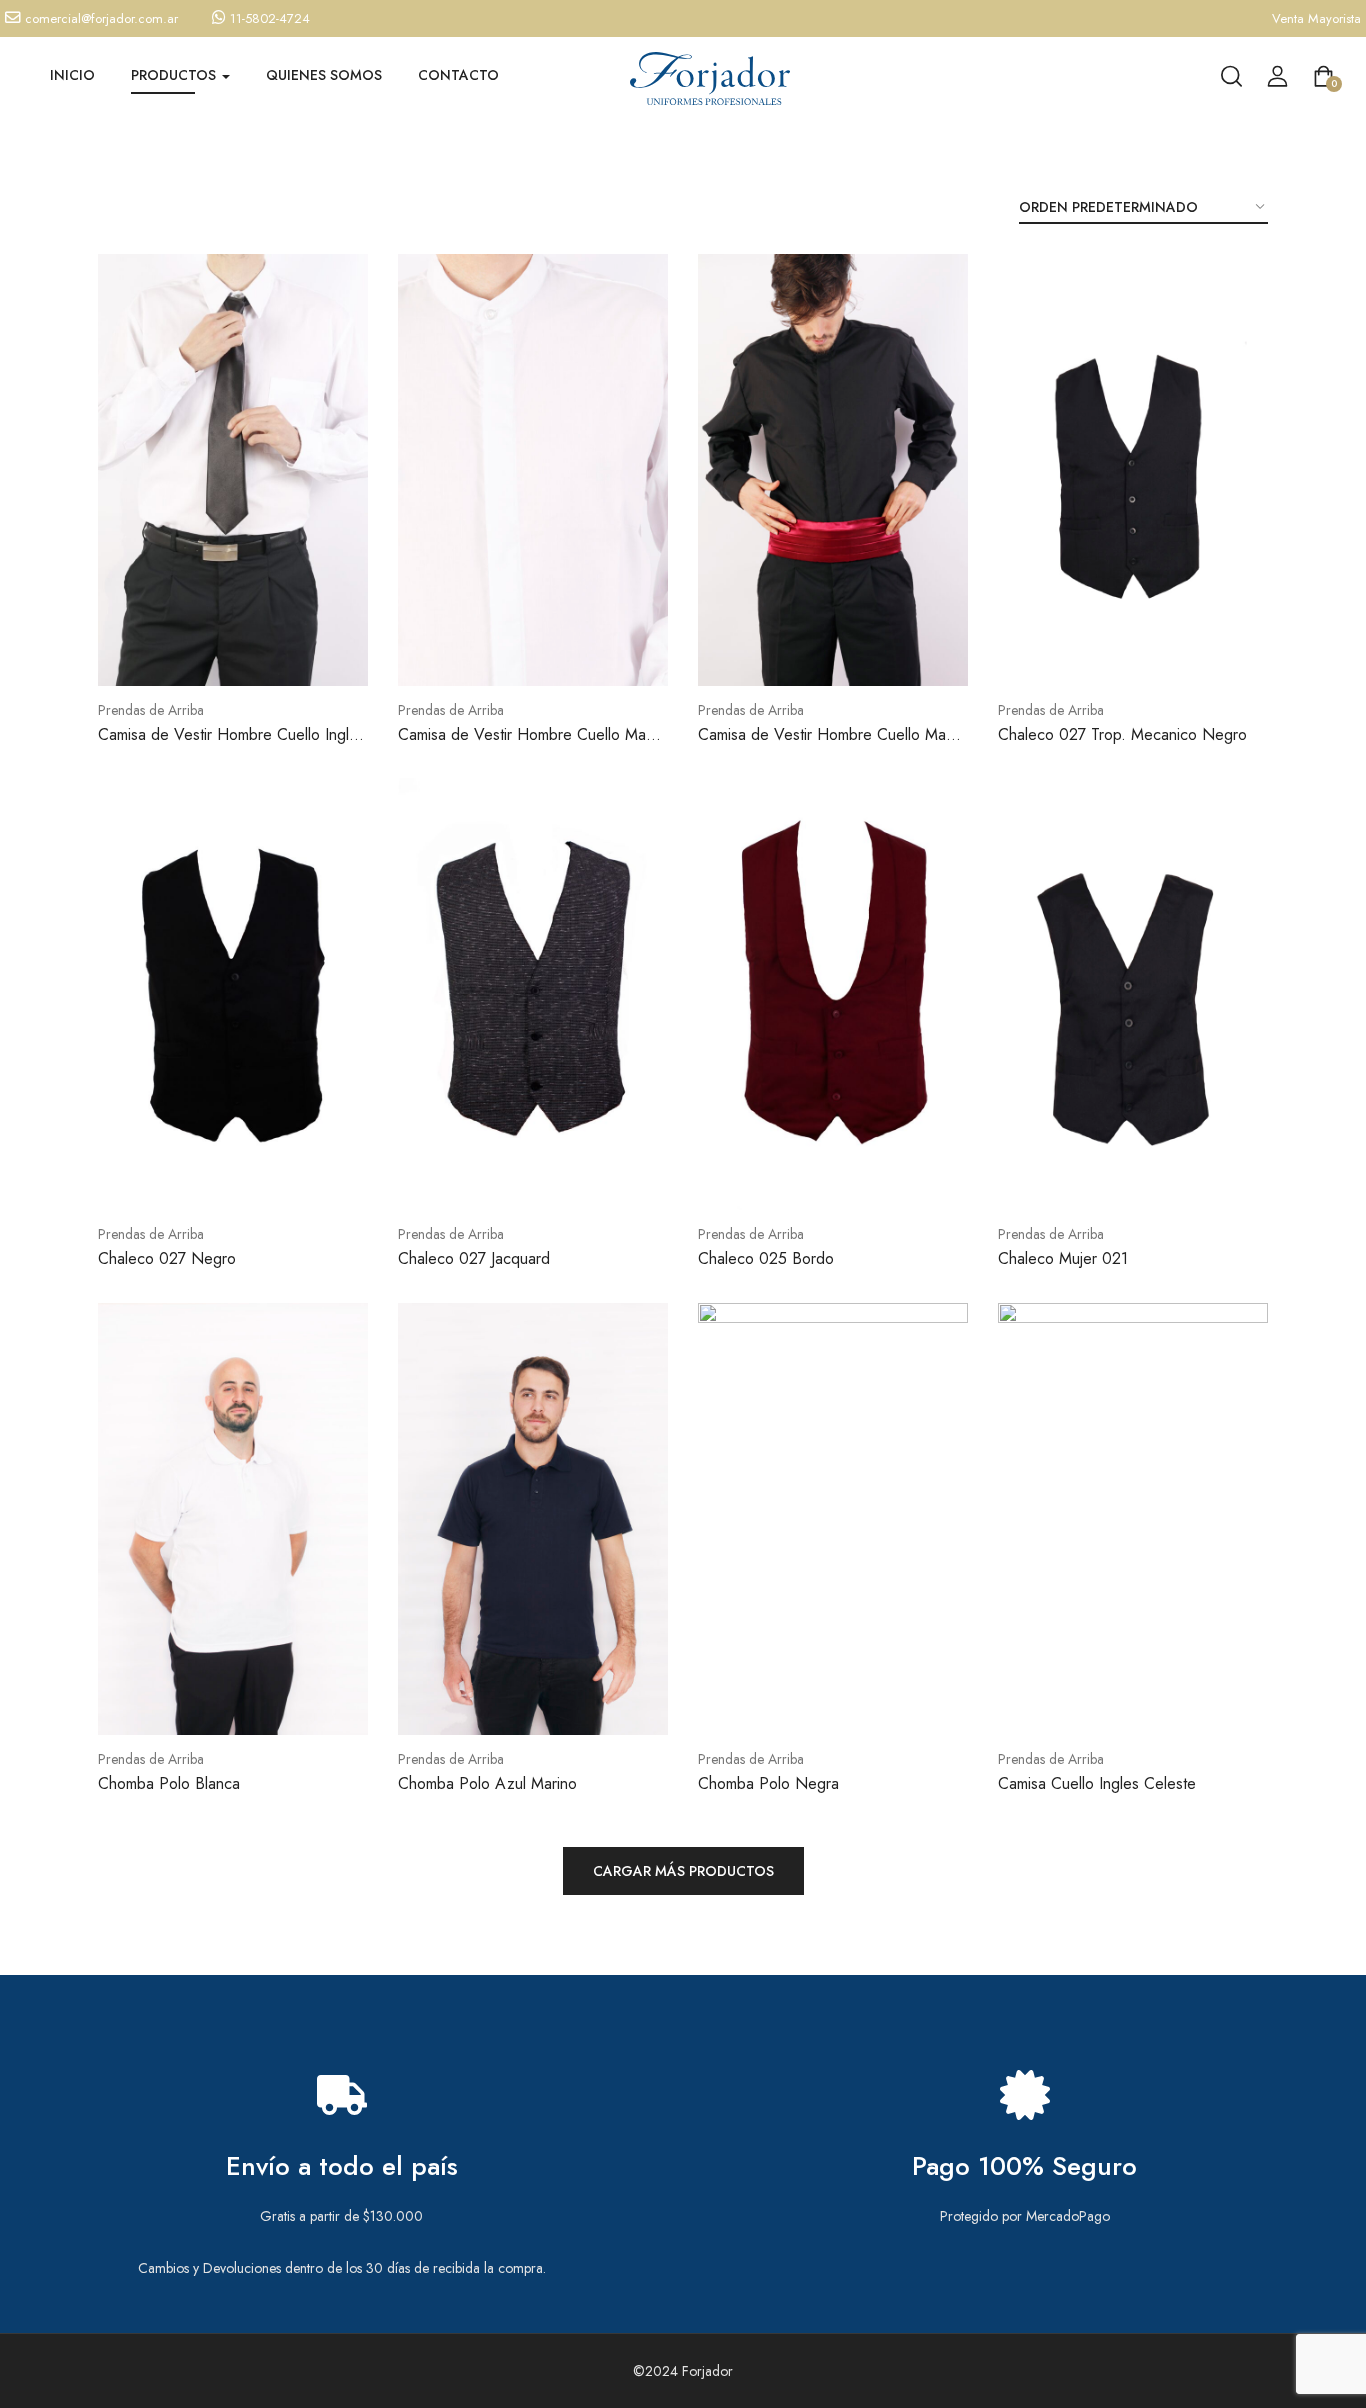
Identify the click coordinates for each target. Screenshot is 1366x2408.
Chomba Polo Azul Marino (487, 1783)
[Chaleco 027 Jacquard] (533, 994)
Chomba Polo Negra (768, 1783)
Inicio (72, 75)
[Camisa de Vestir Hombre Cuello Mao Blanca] (533, 470)
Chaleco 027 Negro (167, 1258)
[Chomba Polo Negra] (833, 1519)
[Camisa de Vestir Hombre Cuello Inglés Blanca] (233, 470)
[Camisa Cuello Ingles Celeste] (1133, 1519)
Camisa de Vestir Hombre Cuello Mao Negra (826, 745)
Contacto (458, 75)
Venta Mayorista (1316, 18)
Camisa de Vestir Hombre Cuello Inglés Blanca (231, 745)
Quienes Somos (324, 75)
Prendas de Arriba (151, 710)
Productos (175, 75)
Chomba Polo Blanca (169, 1783)
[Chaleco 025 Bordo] (833, 994)
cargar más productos (683, 1871)
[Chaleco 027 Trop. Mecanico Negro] (1133, 470)
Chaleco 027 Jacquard (474, 1258)
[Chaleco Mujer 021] (1133, 994)
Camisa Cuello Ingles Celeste (1097, 1783)
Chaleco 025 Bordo (766, 1258)
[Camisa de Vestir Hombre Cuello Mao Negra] (833, 470)
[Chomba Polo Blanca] (233, 1519)
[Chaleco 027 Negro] (233, 994)
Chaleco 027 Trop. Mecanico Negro (1122, 734)
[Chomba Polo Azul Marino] (533, 1519)
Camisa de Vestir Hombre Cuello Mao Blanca (526, 745)
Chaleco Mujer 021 (1063, 1258)
